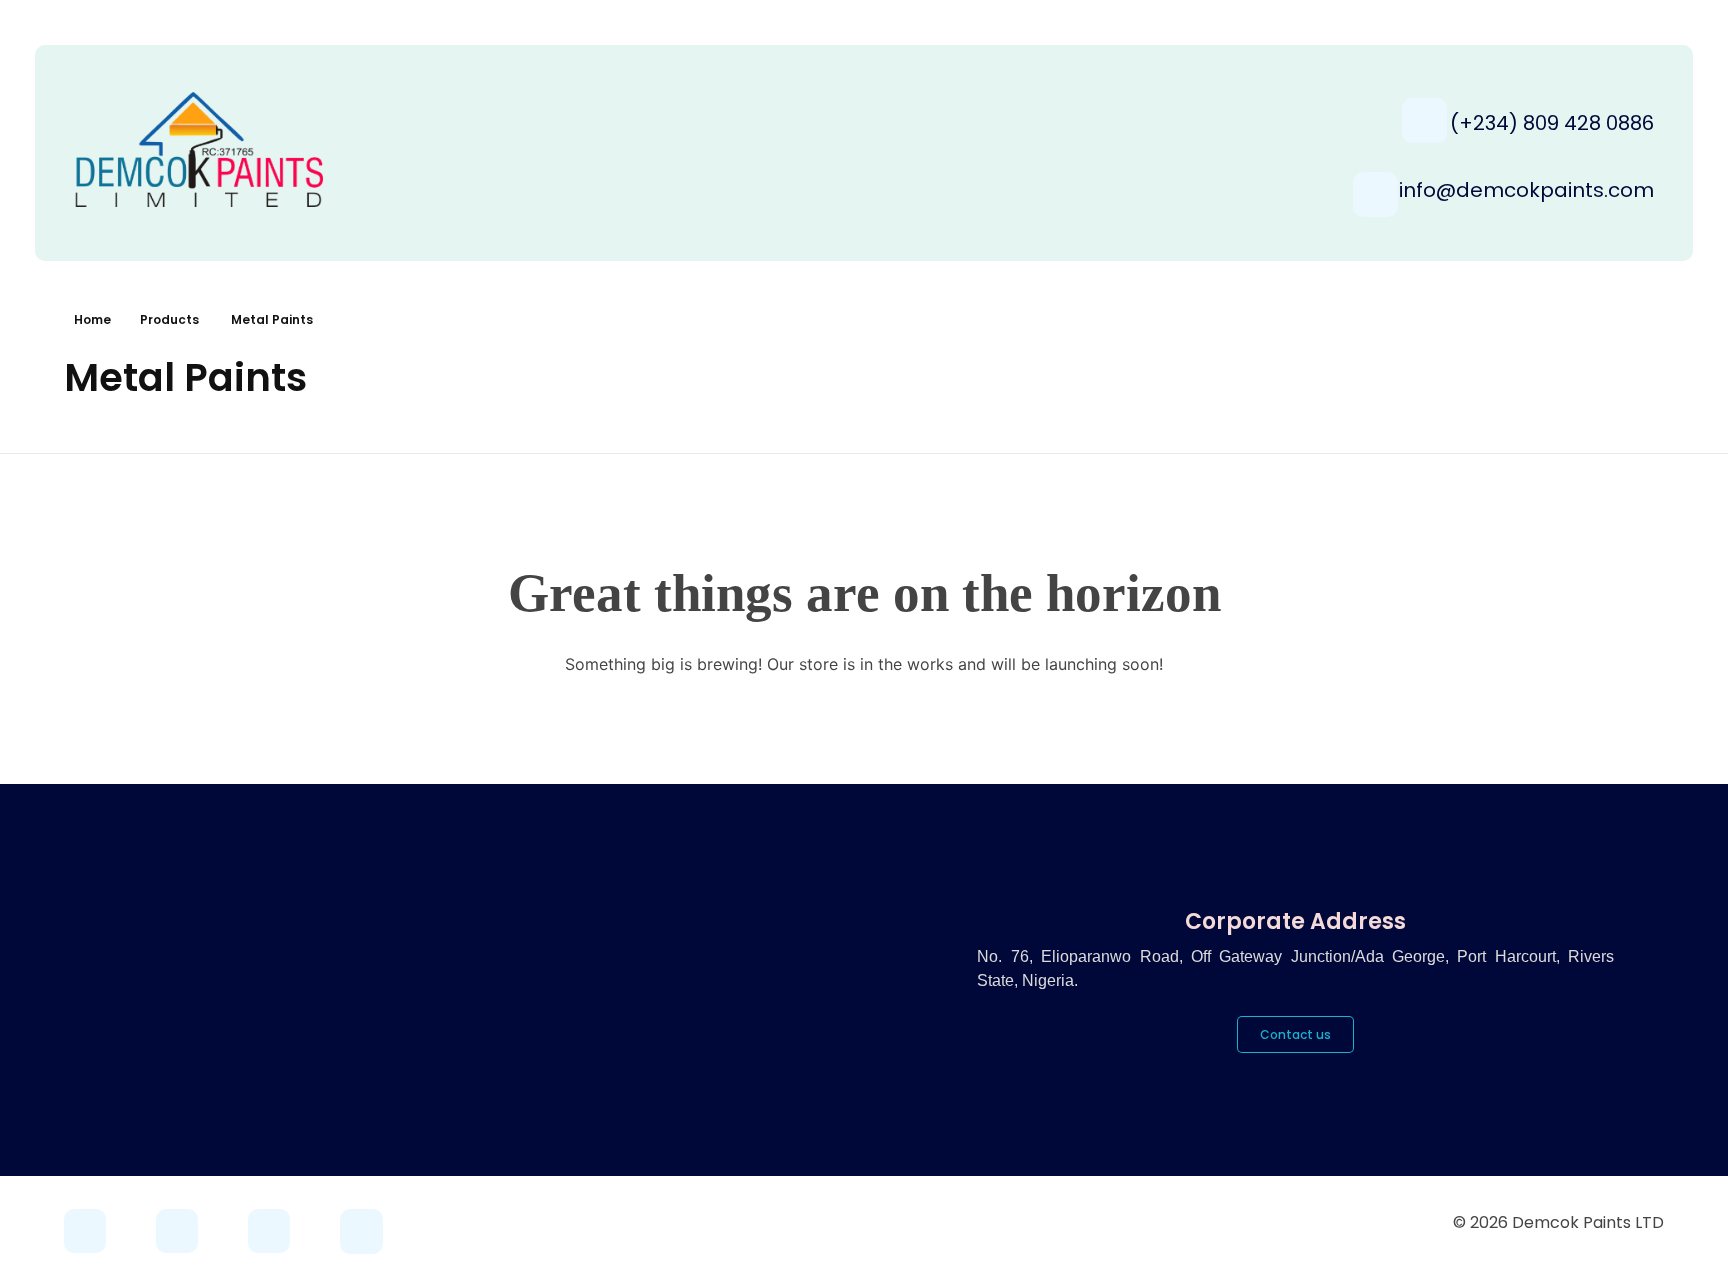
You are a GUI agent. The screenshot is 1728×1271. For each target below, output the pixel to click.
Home (92, 319)
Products (169, 319)
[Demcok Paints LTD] (224, 149)
